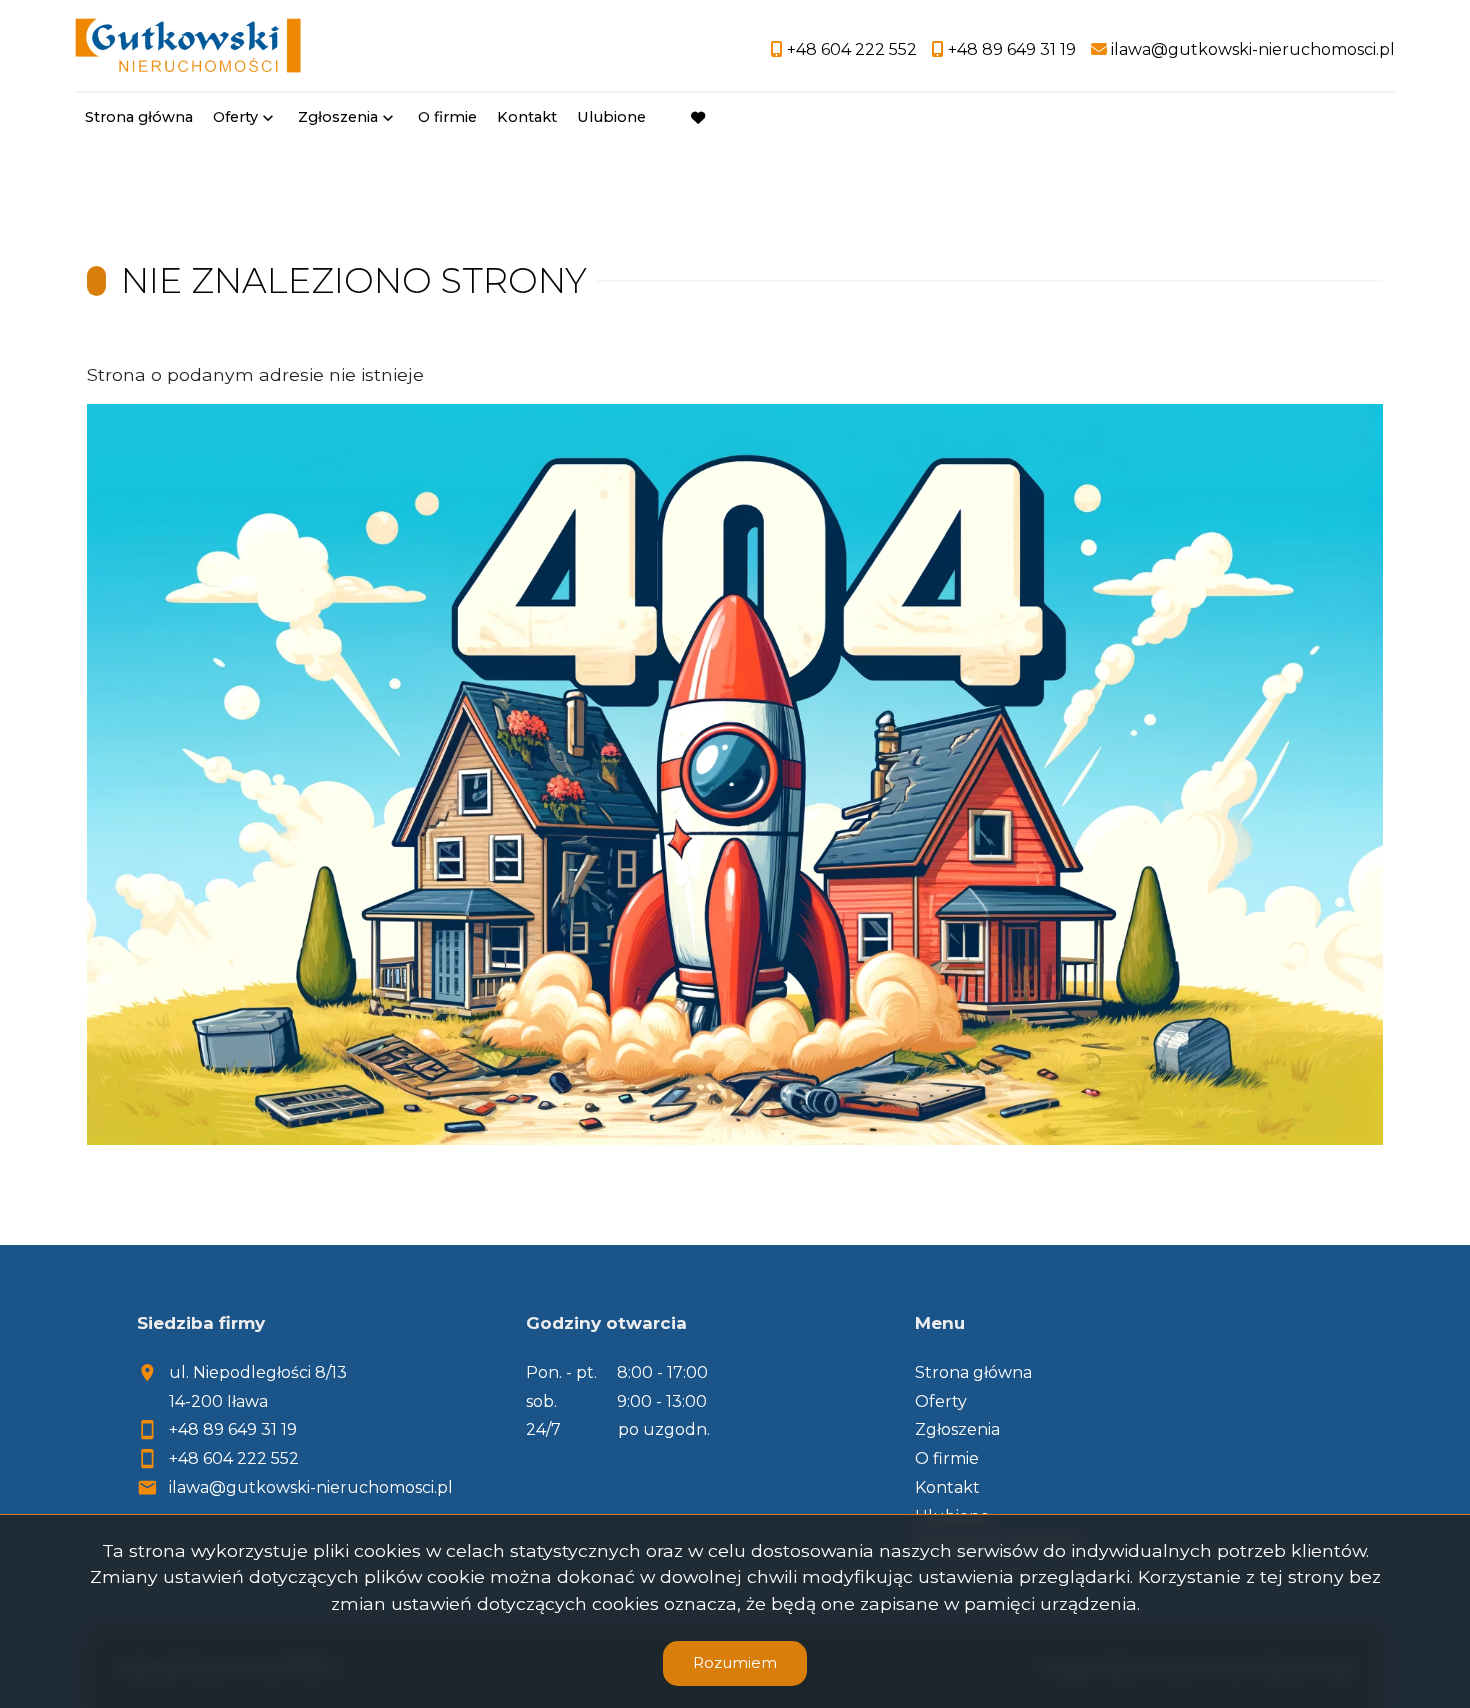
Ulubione (611, 117)
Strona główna (139, 117)
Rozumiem (735, 1662)
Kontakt (527, 117)
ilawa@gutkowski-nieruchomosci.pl (311, 1487)
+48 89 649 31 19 (233, 1429)
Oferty (235, 117)
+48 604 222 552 (234, 1458)
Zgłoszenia (957, 1429)
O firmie (447, 117)
